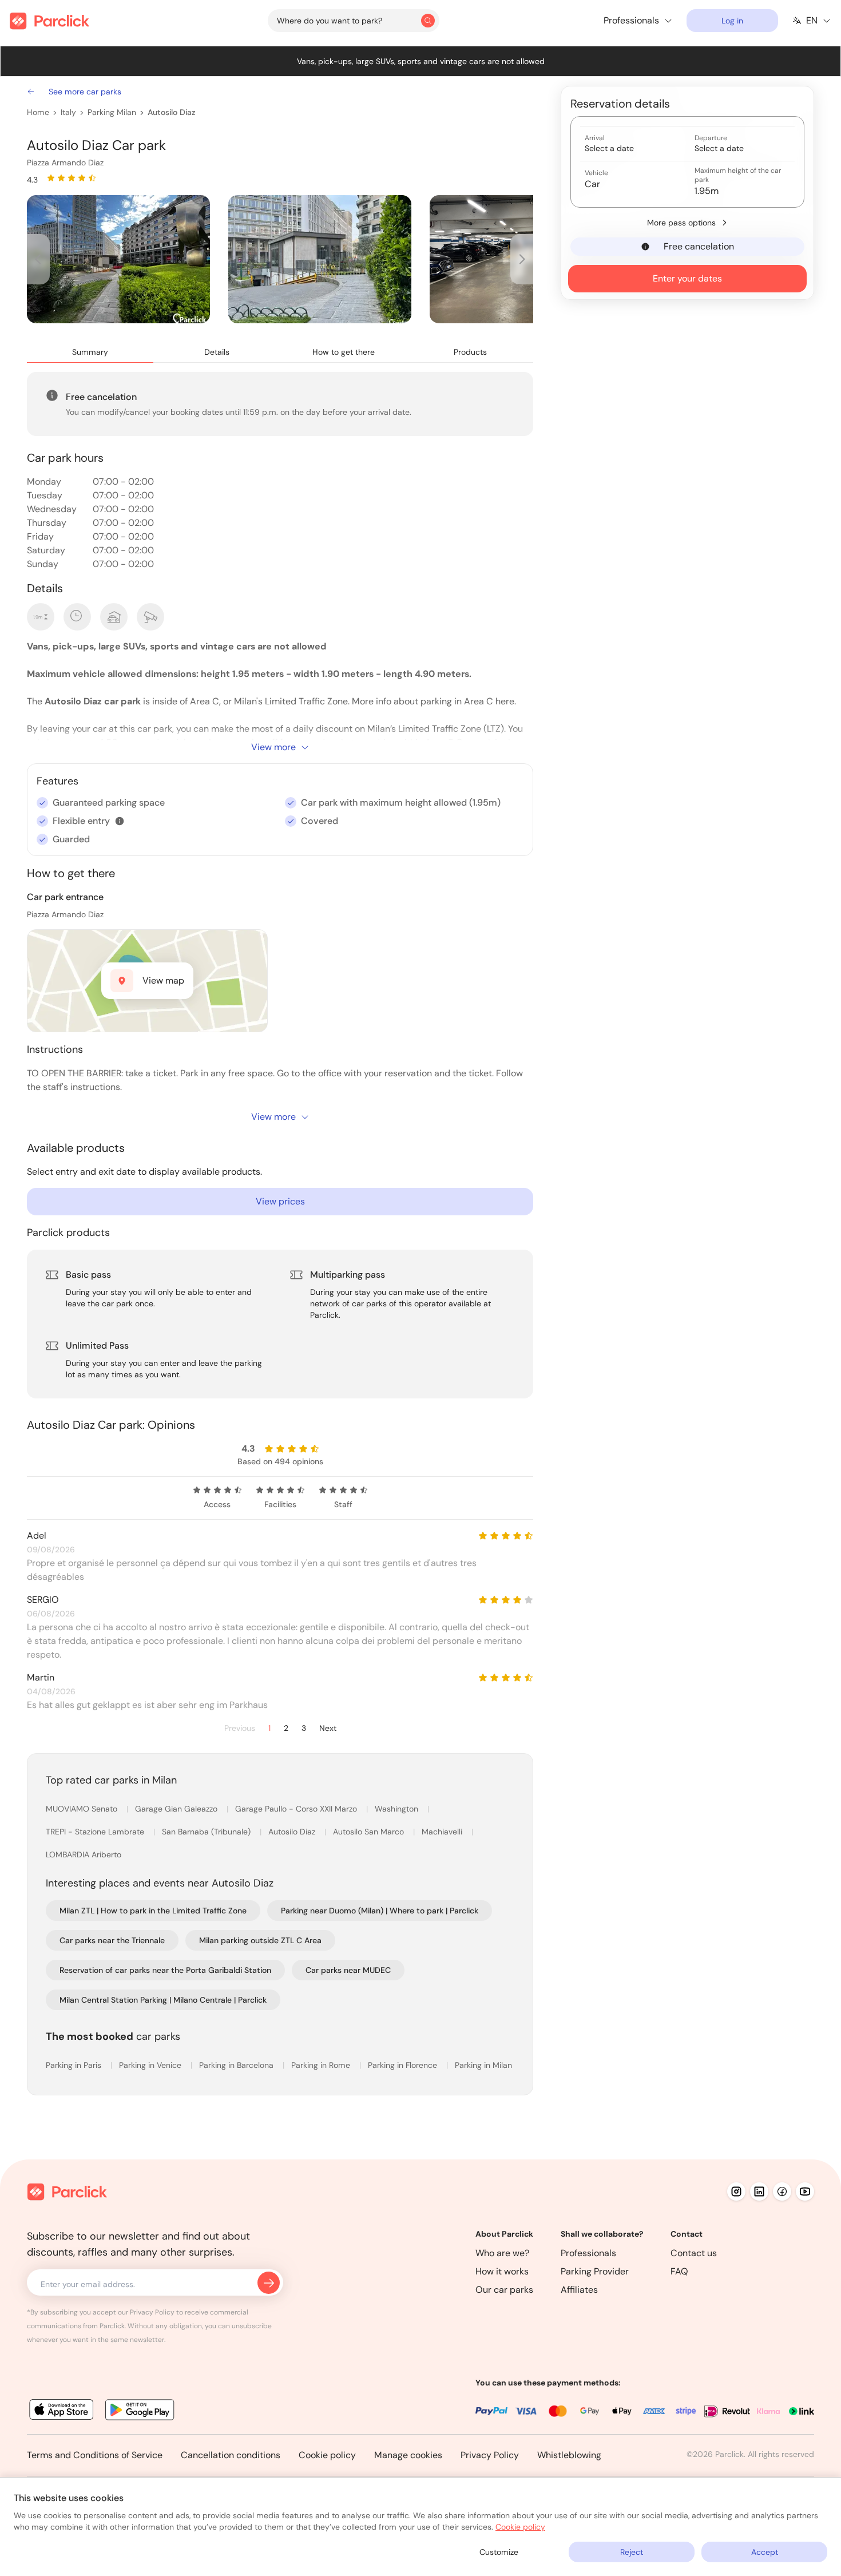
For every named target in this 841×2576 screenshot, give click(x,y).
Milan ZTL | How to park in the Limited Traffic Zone (153, 1911)
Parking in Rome (322, 2065)
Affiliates (579, 2290)
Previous (240, 1728)
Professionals (588, 2253)
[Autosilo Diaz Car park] (118, 259)
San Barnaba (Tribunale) (207, 1832)
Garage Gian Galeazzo (177, 1809)
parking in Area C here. (468, 701)
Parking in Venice (151, 2065)
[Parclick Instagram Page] (736, 2191)
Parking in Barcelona (237, 2065)
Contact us (694, 2253)
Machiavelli (443, 1832)
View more (273, 747)
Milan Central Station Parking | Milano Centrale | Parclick (163, 2000)
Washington (398, 1809)
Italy (68, 112)
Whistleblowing (569, 2455)
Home (38, 112)
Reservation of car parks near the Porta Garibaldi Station (165, 1970)
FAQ (679, 2271)
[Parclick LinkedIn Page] (759, 2191)
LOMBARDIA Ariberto (84, 1854)
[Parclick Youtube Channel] (805, 2191)
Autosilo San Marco (370, 1832)
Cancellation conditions (231, 2455)
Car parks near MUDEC (348, 1970)
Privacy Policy (490, 2455)
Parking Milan (112, 112)
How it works (502, 2271)
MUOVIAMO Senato (83, 1809)
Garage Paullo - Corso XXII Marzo (297, 1809)
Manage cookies (408, 2455)
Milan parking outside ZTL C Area (260, 1940)
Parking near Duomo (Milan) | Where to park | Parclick (380, 1911)
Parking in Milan (483, 2065)
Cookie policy (327, 2455)
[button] (120, 821)
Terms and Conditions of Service (95, 2455)
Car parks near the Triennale (112, 1940)
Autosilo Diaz (171, 112)
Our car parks (504, 2290)
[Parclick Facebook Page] (782, 2191)
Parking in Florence (404, 2065)
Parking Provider (595, 2271)
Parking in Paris (75, 2065)
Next (328, 1728)
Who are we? (502, 2253)
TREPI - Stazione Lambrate (96, 1832)
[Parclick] (49, 21)
